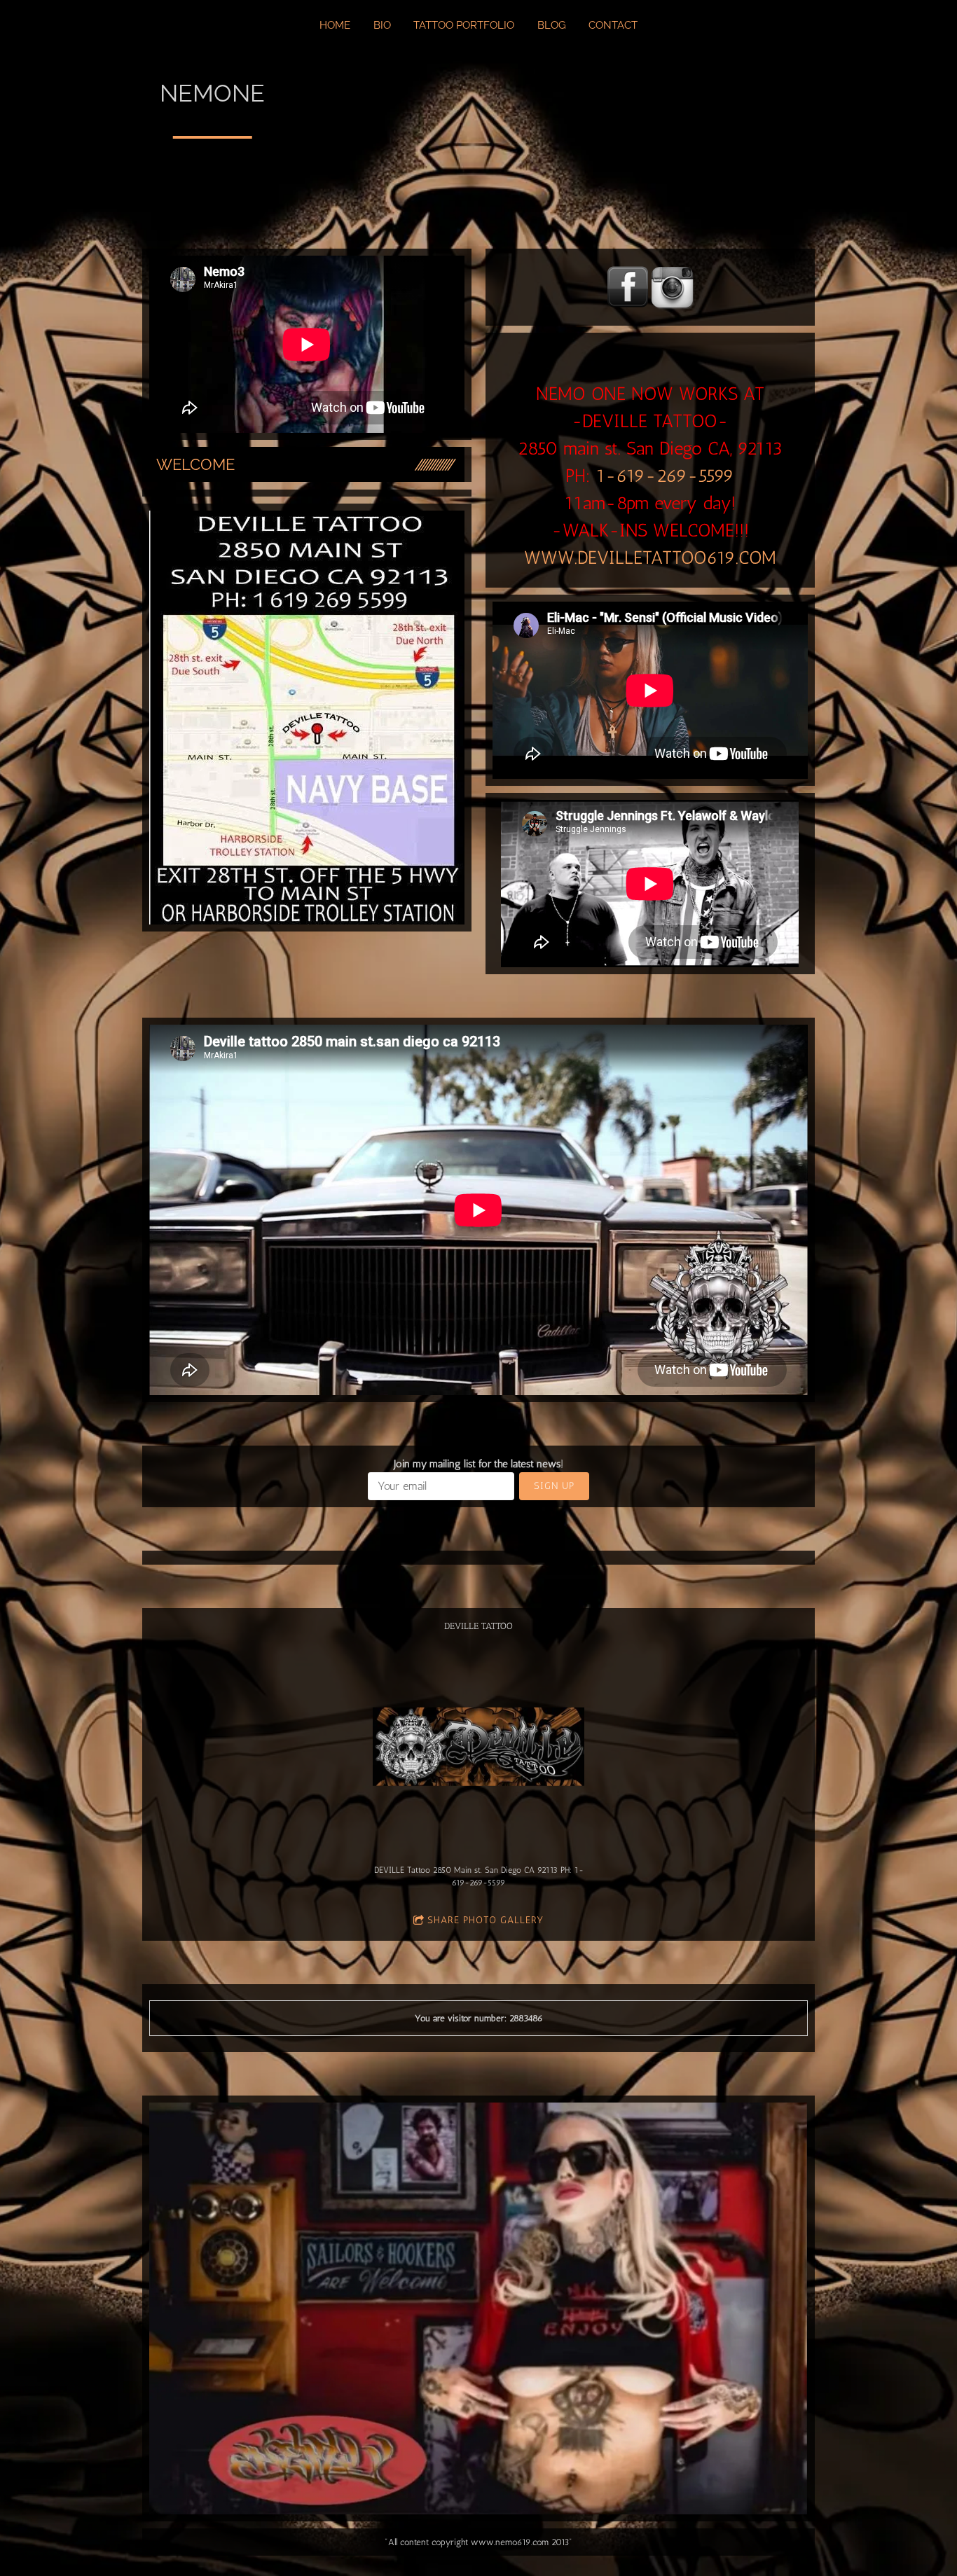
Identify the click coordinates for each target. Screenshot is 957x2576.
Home (335, 25)
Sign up (554, 1486)
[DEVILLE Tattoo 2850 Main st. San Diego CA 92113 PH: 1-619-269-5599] (479, 1746)
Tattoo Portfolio (464, 25)
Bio (382, 25)
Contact (613, 25)
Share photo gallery (486, 1920)
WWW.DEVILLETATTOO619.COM (650, 558)
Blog (552, 25)
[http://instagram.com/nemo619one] (673, 287)
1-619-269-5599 (665, 476)
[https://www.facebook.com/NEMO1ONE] (628, 287)
